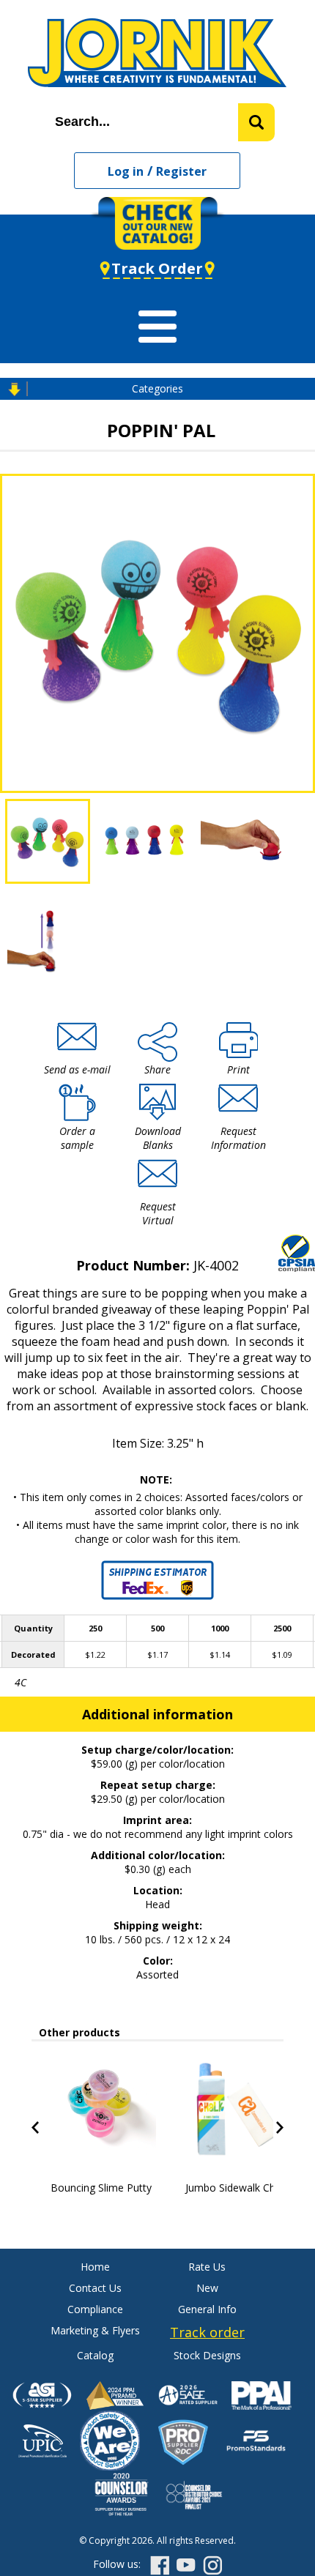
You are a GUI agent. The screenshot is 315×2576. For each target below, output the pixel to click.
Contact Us (95, 2288)
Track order (207, 2332)
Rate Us (207, 2267)
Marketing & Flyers (95, 2330)
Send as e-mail (77, 1069)
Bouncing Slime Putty (101, 2188)
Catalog (95, 2355)
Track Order (157, 268)
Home (95, 2267)
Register (181, 171)
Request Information (238, 1138)
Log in (126, 171)
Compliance (95, 2309)
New (207, 2288)
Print (238, 1069)
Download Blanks (158, 1138)
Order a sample (77, 1138)
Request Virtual (158, 1213)
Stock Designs (207, 2355)
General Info (207, 2309)
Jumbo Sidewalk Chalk (237, 2188)
